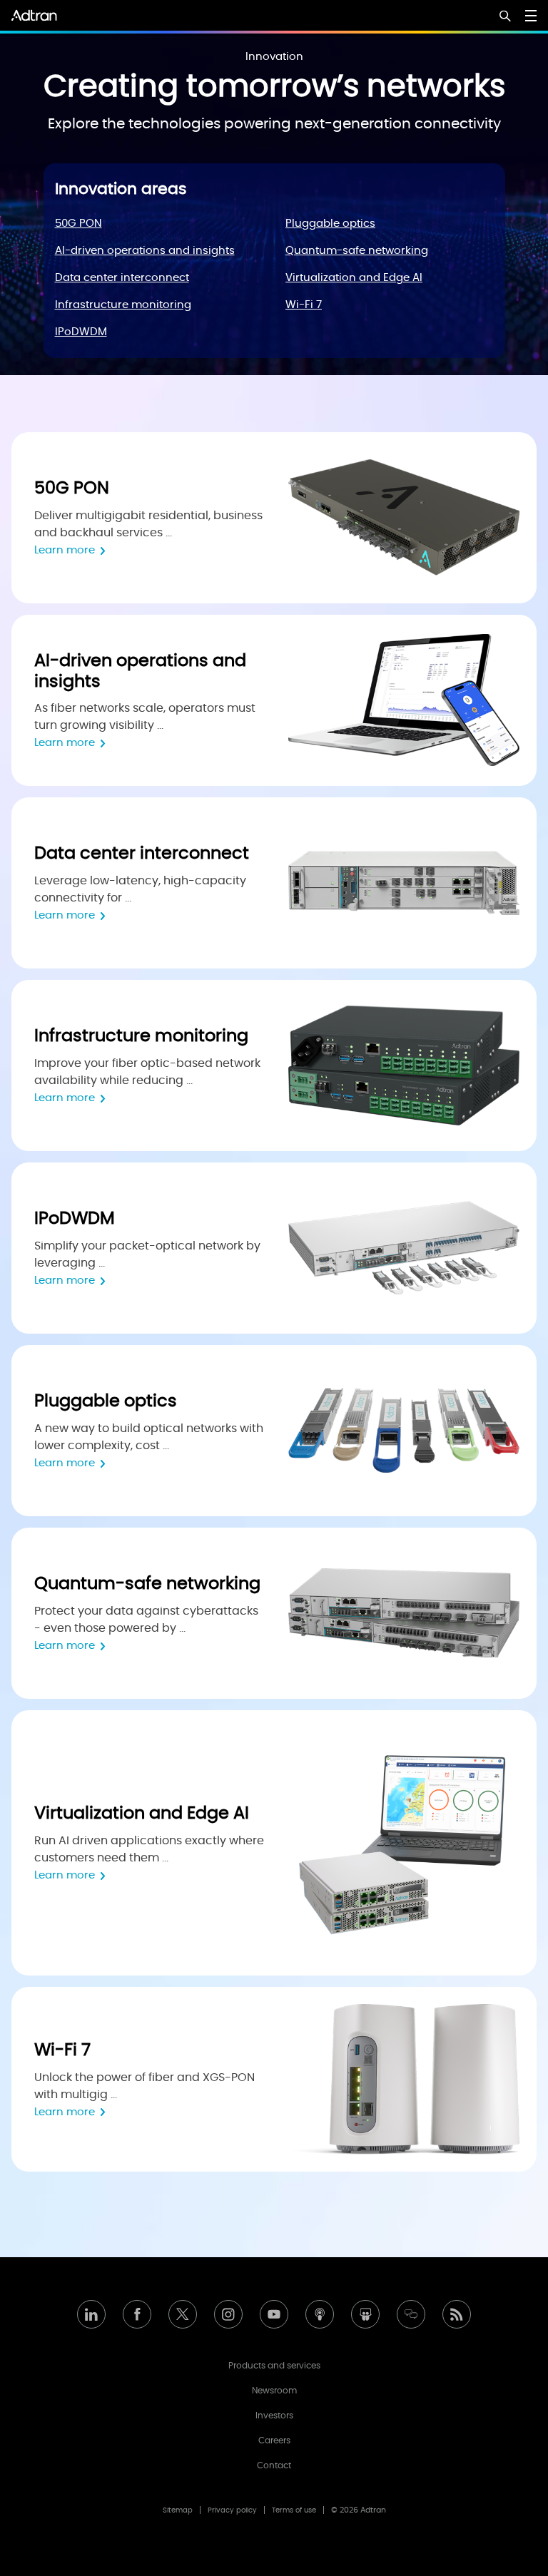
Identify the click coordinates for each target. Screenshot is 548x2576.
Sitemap (178, 2510)
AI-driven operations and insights (145, 251)
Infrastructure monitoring (123, 305)
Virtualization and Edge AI (354, 278)
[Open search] (505, 17)
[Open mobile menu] (531, 16)
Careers (274, 2440)
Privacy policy (232, 2510)
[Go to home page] (34, 15)
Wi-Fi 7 (304, 305)
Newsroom (274, 2391)
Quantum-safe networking (357, 251)
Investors (274, 2416)
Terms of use (294, 2510)
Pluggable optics (330, 224)
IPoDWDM (81, 332)
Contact (274, 2465)
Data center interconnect (122, 278)
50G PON (78, 224)
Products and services (274, 2366)
